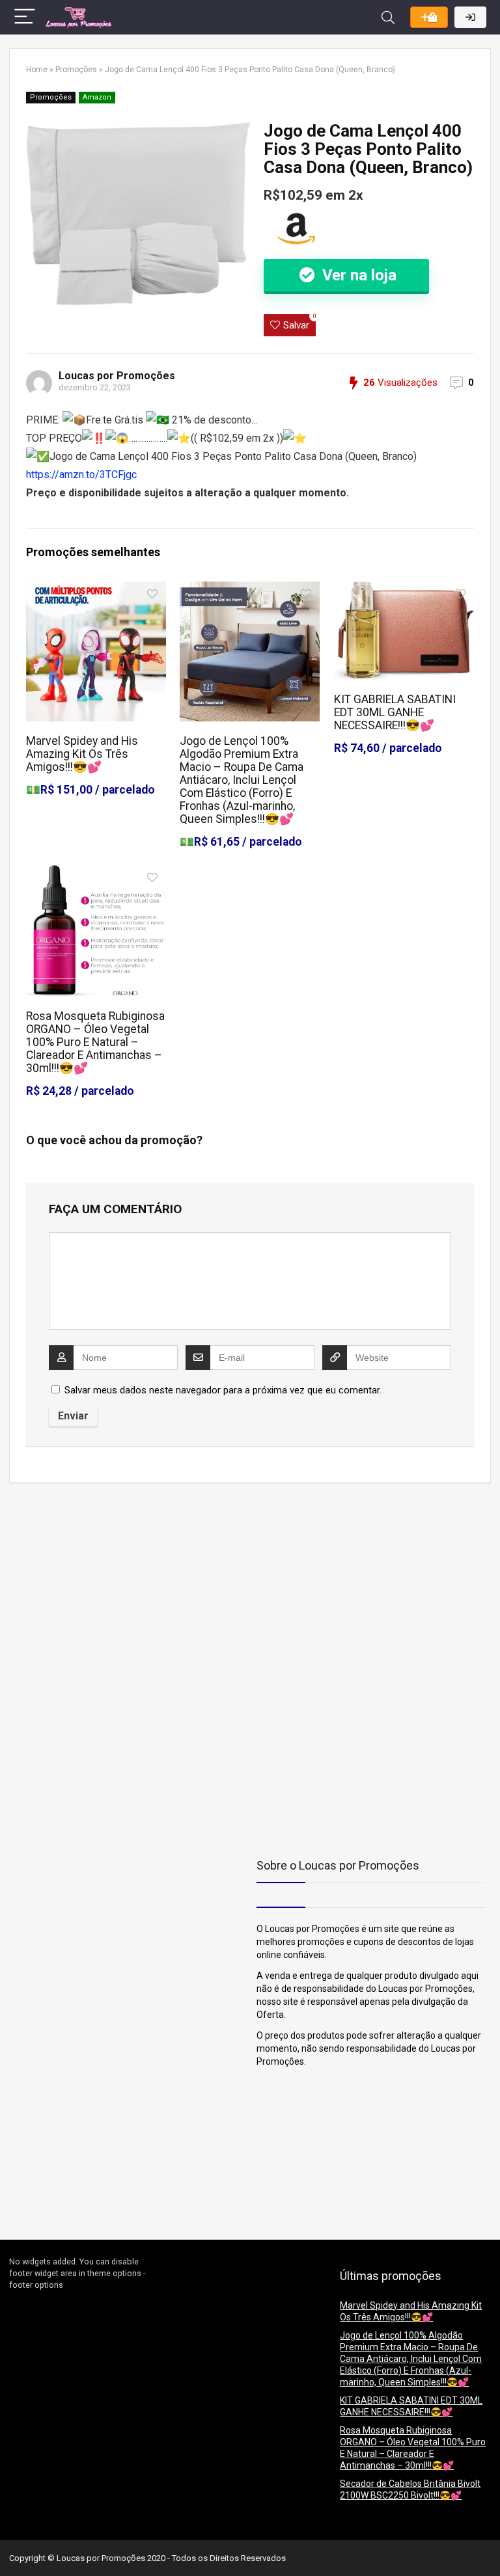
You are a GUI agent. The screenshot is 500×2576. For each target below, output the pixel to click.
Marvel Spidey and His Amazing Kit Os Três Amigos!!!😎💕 (82, 754)
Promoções (76, 70)
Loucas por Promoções (117, 376)
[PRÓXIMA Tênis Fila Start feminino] (487, 2543)
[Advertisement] (90, 1583)
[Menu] (25, 17)
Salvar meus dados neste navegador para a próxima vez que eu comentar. (223, 1390)
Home (37, 70)
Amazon (97, 97)
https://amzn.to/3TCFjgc (81, 475)
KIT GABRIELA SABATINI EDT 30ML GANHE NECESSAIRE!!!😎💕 (395, 712)
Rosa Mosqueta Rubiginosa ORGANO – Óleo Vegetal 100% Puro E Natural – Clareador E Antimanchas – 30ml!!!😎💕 (95, 1042)
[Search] (388, 17)
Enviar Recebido (429, 17)
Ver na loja (357, 275)
